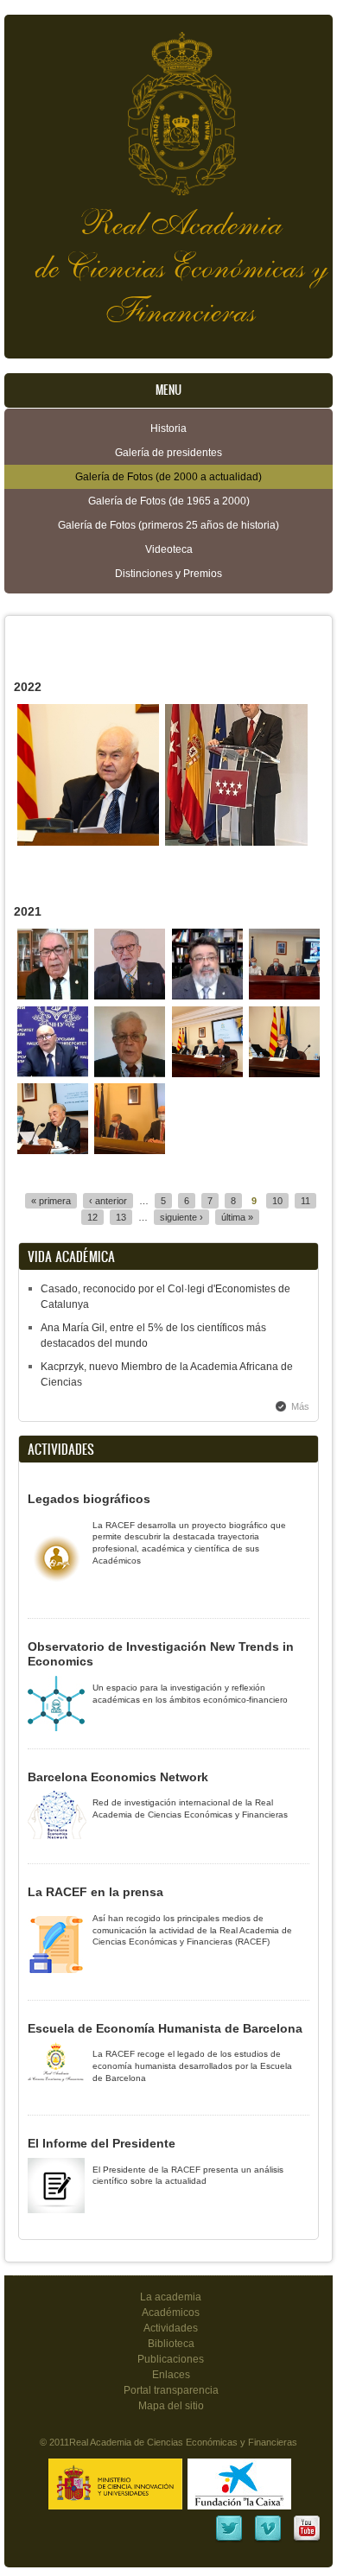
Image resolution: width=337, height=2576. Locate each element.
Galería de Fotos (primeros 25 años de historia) (168, 525)
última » (237, 1217)
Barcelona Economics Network (118, 1777)
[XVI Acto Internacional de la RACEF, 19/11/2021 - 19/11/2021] (53, 996)
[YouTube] (307, 2540)
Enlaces (171, 2375)
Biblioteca (171, 2344)
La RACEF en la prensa (95, 1892)
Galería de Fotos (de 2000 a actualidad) (168, 477)
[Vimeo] (268, 2540)
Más (300, 1406)
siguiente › (181, 1217)
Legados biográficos (89, 1499)
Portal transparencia (171, 2390)
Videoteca (169, 549)
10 (277, 1201)
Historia (168, 428)
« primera (51, 1201)
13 (121, 1217)
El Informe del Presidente (102, 2143)
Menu (168, 390)
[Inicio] (168, 105)
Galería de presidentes (168, 453)
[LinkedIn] (229, 2540)
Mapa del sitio (171, 2406)
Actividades (171, 2328)
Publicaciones (171, 2359)
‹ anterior (108, 1201)
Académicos (171, 2313)
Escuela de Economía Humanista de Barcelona (165, 2028)
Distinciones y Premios (168, 574)
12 (92, 1217)
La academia (171, 2297)
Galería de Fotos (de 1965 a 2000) (169, 501)
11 (305, 1201)
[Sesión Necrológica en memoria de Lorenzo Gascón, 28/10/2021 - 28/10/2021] (207, 1074)
